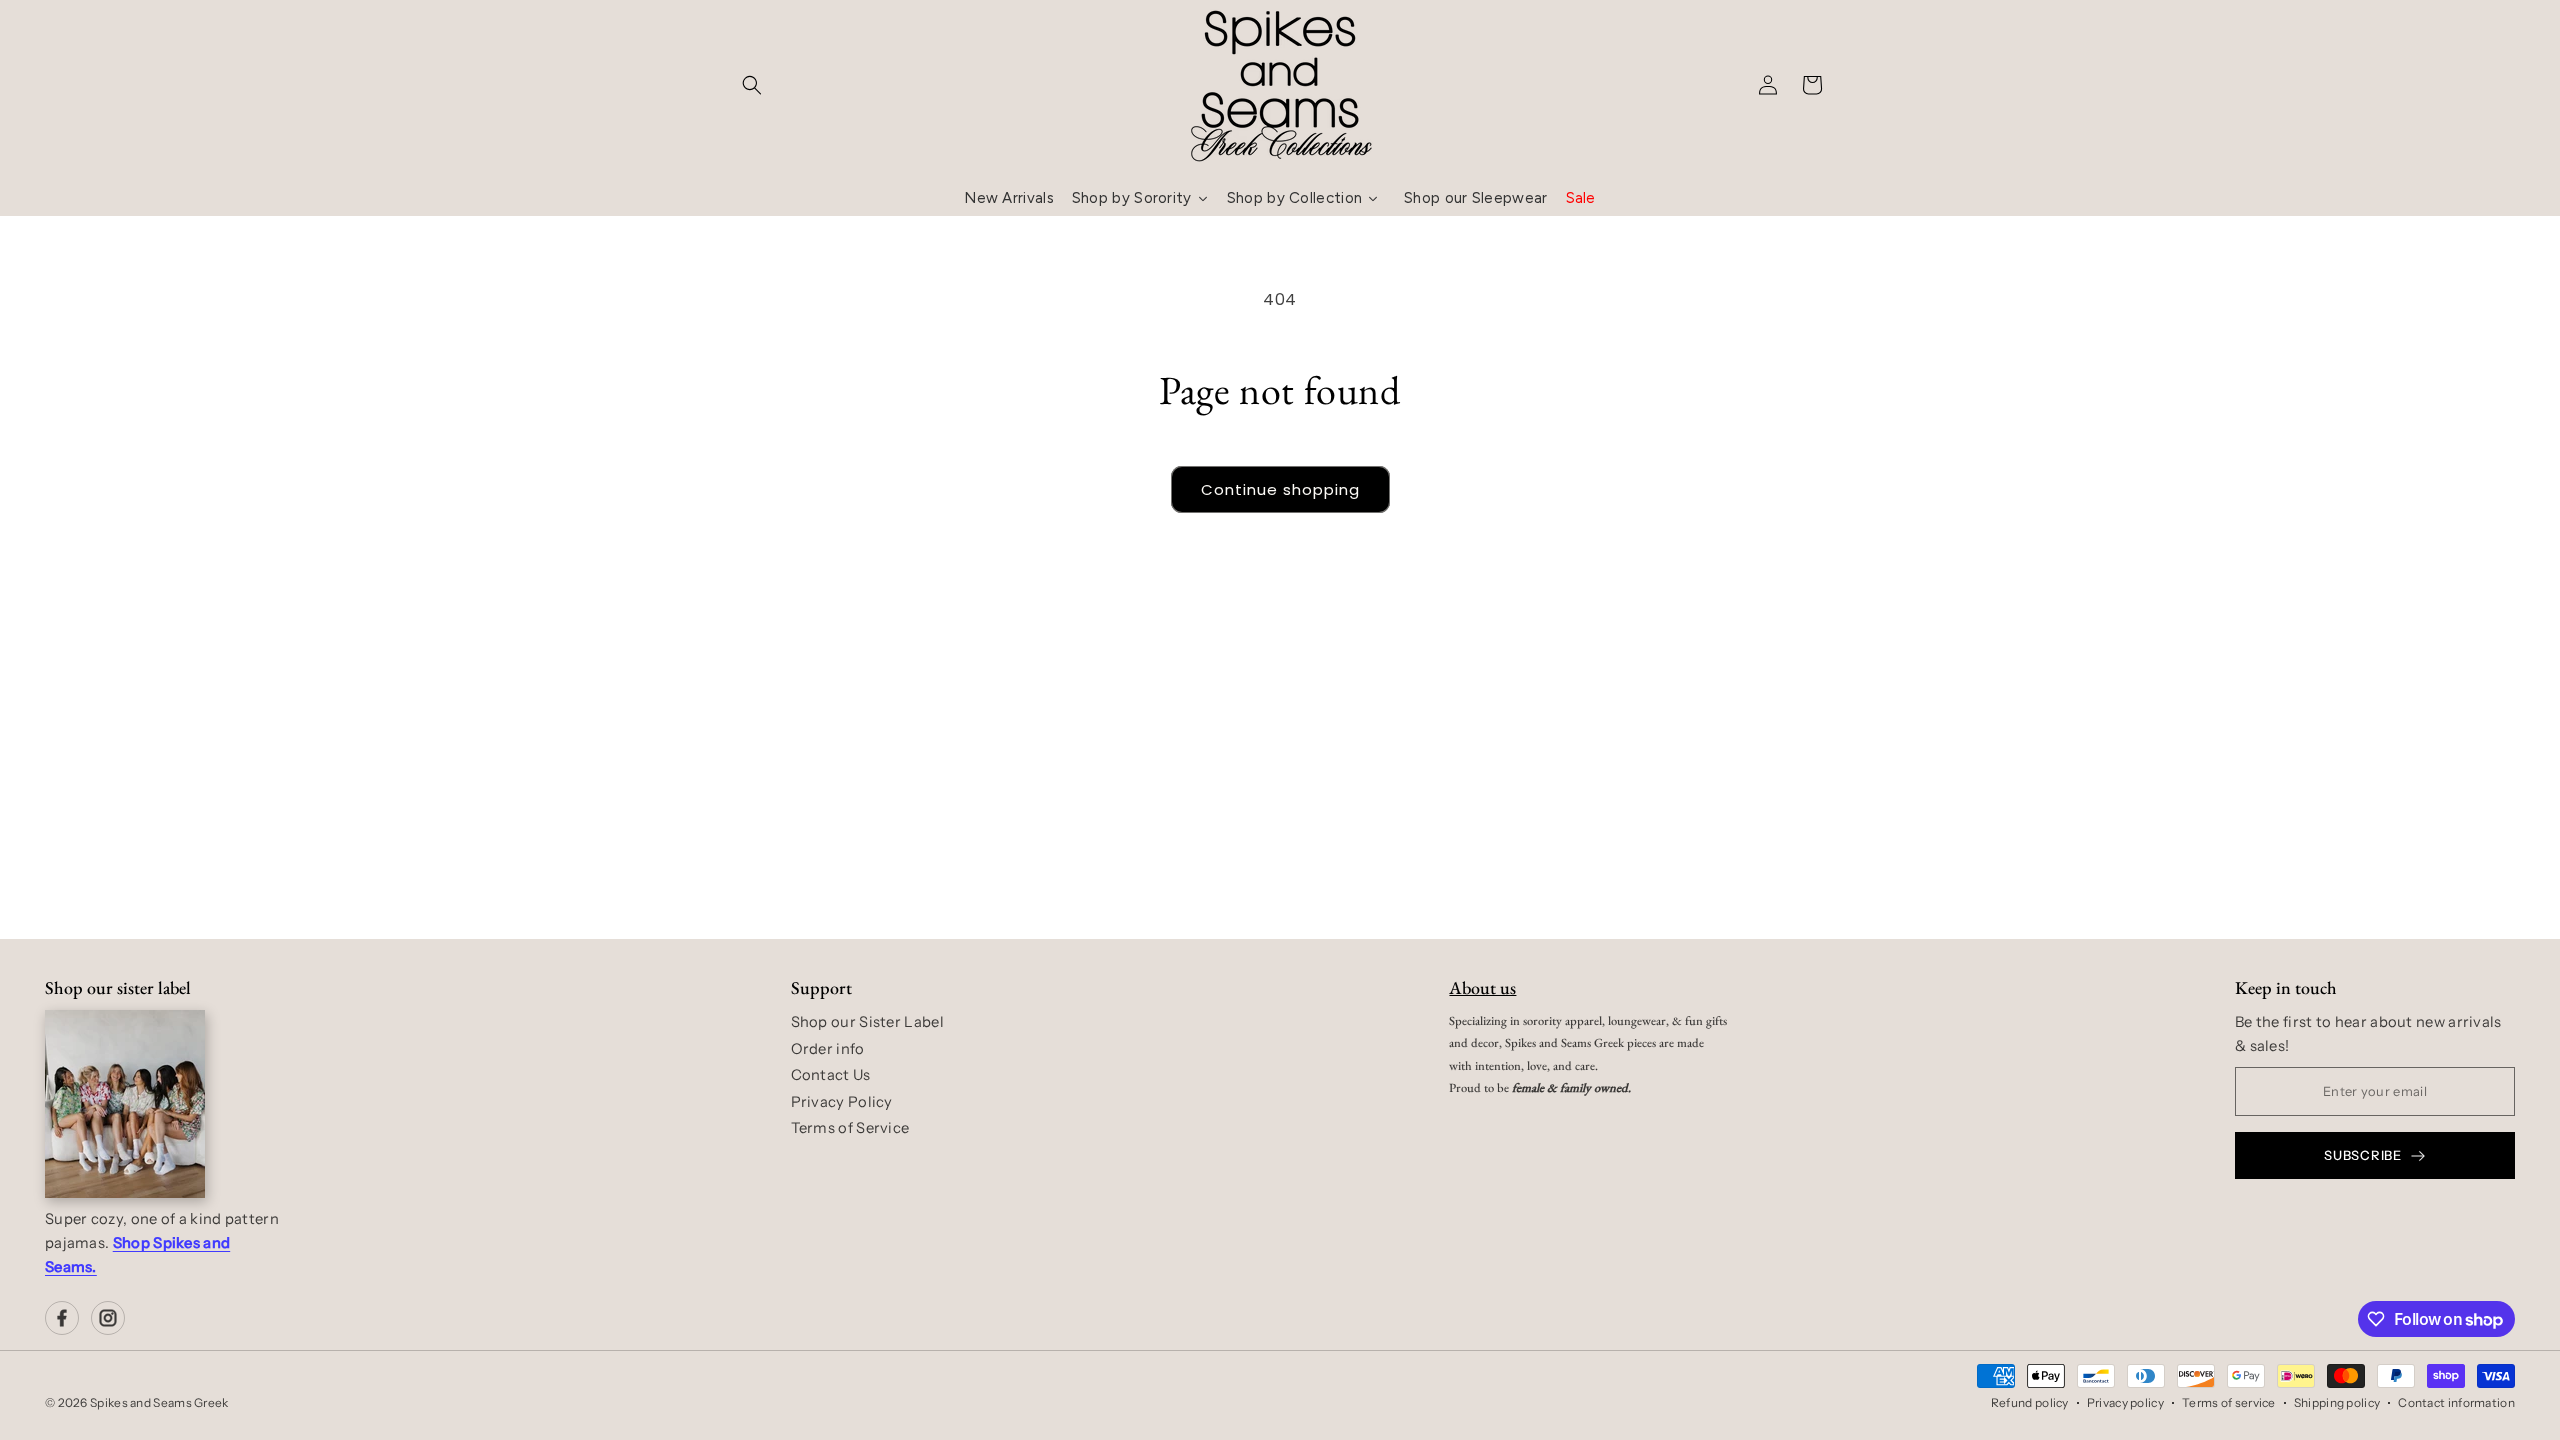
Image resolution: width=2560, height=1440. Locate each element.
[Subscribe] (1437, 797)
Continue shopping (1280, 489)
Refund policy (2030, 1402)
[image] (125, 1104)
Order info (828, 1049)
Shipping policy (2337, 1402)
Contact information (2456, 1402)
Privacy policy (2125, 1402)
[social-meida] (62, 1318)
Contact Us (831, 1075)
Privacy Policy (842, 1102)
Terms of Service (850, 1128)
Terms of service (2229, 1402)
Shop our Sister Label (867, 1022)
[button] (752, 85)
